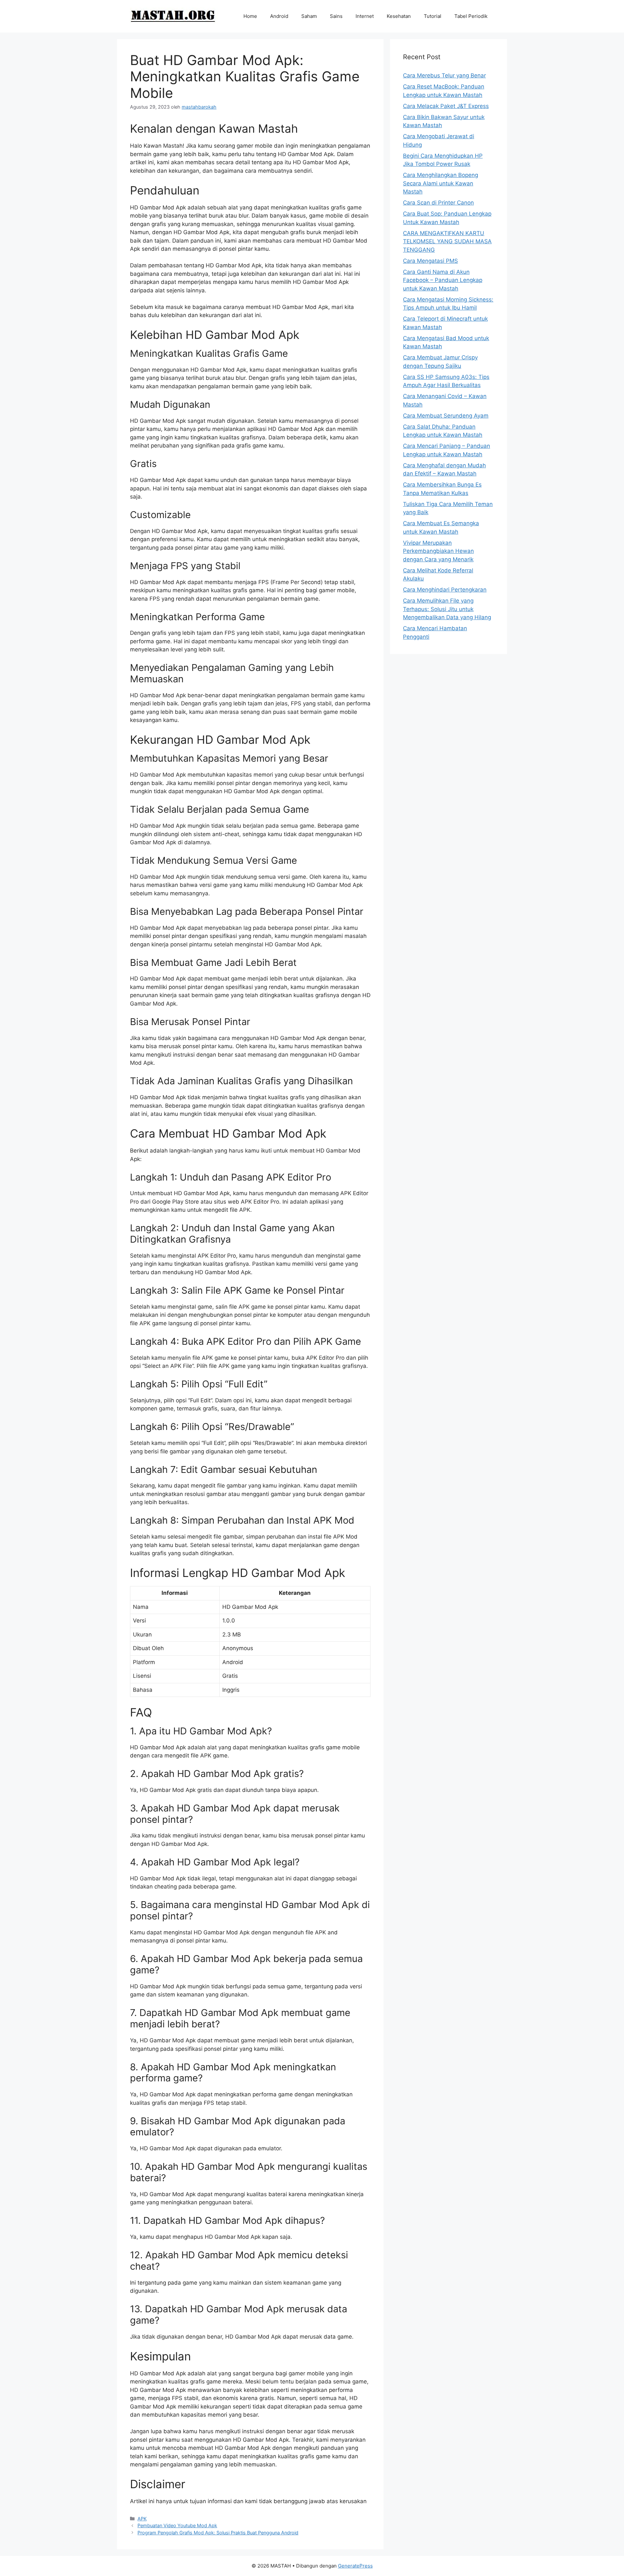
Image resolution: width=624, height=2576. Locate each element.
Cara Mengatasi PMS (430, 261)
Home (250, 16)
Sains (336, 16)
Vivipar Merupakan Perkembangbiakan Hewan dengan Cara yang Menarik (438, 551)
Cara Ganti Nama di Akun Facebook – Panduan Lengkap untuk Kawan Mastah (443, 280)
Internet (365, 16)
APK (142, 2519)
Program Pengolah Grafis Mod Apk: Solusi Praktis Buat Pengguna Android (218, 2533)
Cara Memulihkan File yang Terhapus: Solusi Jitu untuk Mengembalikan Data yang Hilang (447, 609)
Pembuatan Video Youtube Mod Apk (177, 2525)
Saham (309, 16)
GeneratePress (355, 2566)
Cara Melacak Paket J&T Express (446, 106)
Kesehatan (399, 16)
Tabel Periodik (471, 16)
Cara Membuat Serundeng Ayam (446, 416)
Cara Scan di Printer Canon (438, 203)
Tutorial (433, 16)
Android (279, 16)
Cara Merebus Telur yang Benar (444, 75)
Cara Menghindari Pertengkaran (445, 590)
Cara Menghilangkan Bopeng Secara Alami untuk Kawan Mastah (441, 183)
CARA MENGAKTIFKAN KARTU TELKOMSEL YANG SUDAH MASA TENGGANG (447, 241)
